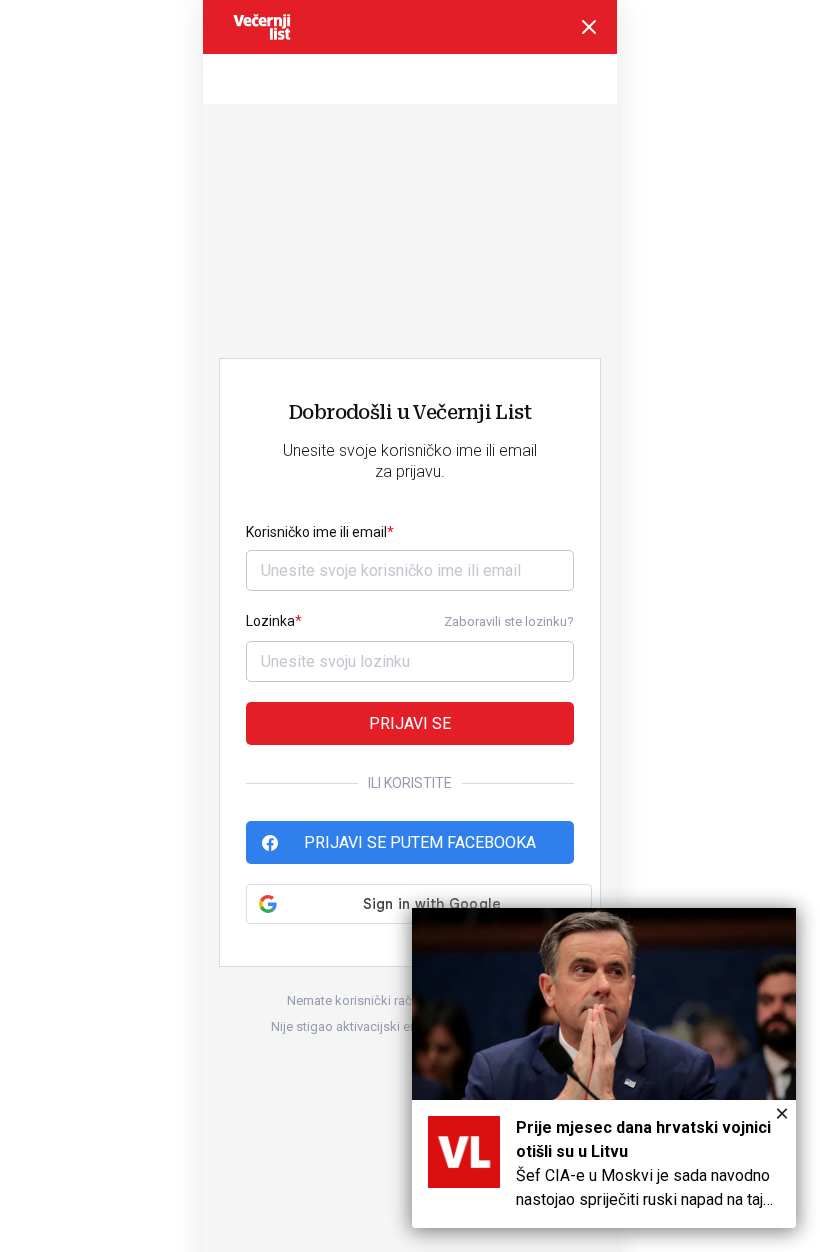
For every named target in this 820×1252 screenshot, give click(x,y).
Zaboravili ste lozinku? (509, 621)
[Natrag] (589, 27)
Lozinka (270, 621)
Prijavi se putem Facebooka (420, 842)
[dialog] (604, 1068)
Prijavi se (410, 723)
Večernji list (262, 27)
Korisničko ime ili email (316, 532)
